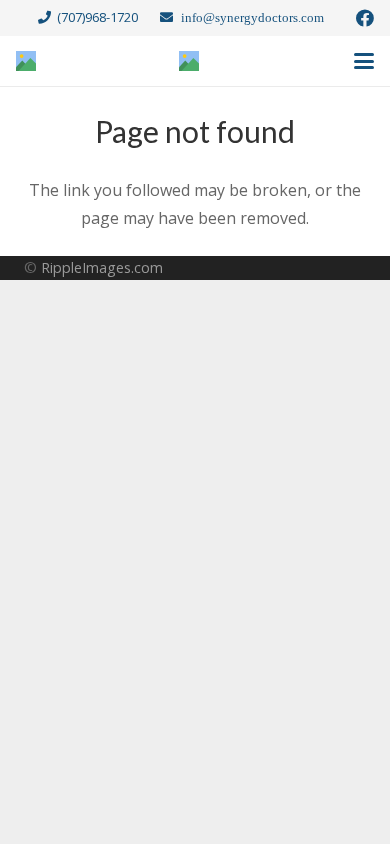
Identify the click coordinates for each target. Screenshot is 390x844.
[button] (364, 61)
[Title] (26, 61)
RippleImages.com (102, 267)
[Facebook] (365, 18)
